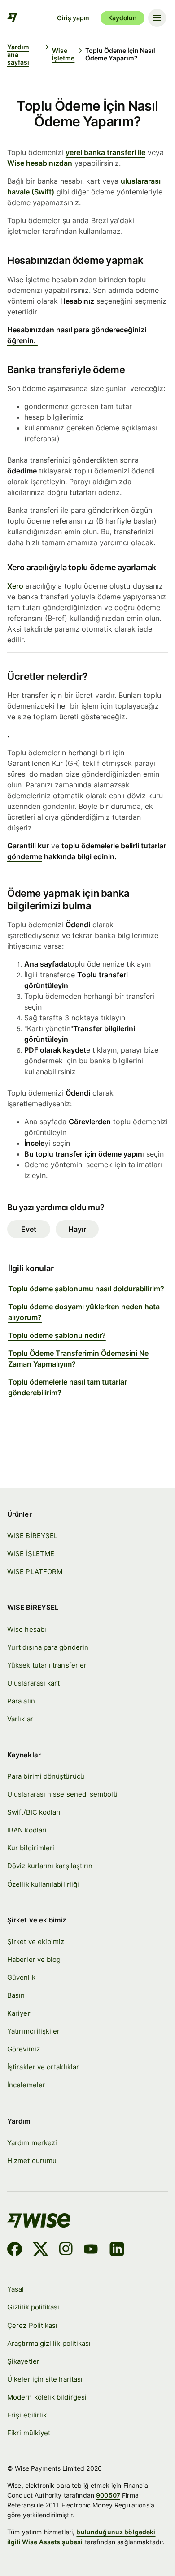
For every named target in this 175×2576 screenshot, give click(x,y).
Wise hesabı (27, 1629)
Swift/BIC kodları (34, 1812)
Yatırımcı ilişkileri (35, 2031)
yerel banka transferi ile (105, 152)
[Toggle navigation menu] (157, 18)
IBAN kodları (27, 1830)
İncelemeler (26, 2085)
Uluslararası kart (33, 1683)
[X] (41, 2250)
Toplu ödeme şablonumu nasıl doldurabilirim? (86, 1289)
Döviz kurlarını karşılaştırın (50, 1866)
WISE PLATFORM (35, 1572)
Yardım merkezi (32, 2143)
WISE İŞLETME (31, 1554)
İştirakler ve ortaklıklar (43, 2067)
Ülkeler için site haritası (45, 2379)
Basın (16, 1995)
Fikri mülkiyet (29, 2433)
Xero (15, 586)
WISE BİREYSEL (32, 1536)
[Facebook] (15, 2250)
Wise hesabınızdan (40, 163)
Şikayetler (23, 2361)
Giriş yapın (73, 18)
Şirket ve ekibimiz (36, 1942)
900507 (108, 2495)
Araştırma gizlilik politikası (49, 2343)
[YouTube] (91, 2250)
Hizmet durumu (32, 2161)
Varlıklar (20, 1719)
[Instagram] (66, 2250)
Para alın (21, 1701)
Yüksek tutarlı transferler (47, 1665)
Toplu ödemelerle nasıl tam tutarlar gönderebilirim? (68, 1387)
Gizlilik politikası (33, 2307)
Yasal (15, 2289)
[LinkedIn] (117, 2250)
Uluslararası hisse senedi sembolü (62, 1794)
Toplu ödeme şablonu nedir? (57, 1335)
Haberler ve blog (34, 1959)
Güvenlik (21, 1977)
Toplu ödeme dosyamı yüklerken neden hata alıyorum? (84, 1312)
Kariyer (19, 2013)
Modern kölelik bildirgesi (47, 2397)
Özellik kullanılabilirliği (43, 1884)
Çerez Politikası (32, 2325)
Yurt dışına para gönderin (48, 1647)
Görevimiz (24, 2049)
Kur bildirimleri (31, 1848)
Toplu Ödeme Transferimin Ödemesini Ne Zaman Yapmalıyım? (78, 1359)
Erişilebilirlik (27, 2415)
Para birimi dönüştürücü (46, 1776)
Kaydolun (122, 18)
